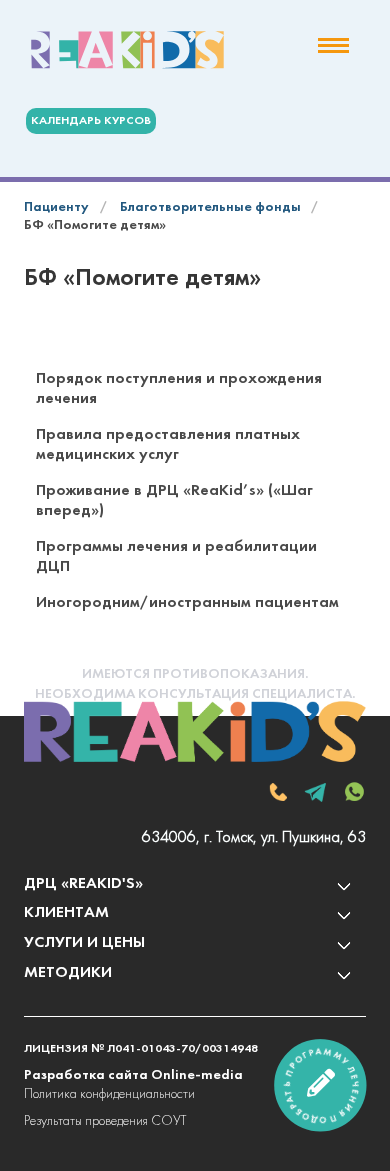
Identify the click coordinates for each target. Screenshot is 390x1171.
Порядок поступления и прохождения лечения (179, 389)
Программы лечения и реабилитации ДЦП (176, 557)
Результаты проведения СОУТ (105, 1121)
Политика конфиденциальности (109, 1094)
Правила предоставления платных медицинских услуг (168, 445)
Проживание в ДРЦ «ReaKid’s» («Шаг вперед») (174, 501)
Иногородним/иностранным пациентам (187, 603)
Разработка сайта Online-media (133, 1075)
